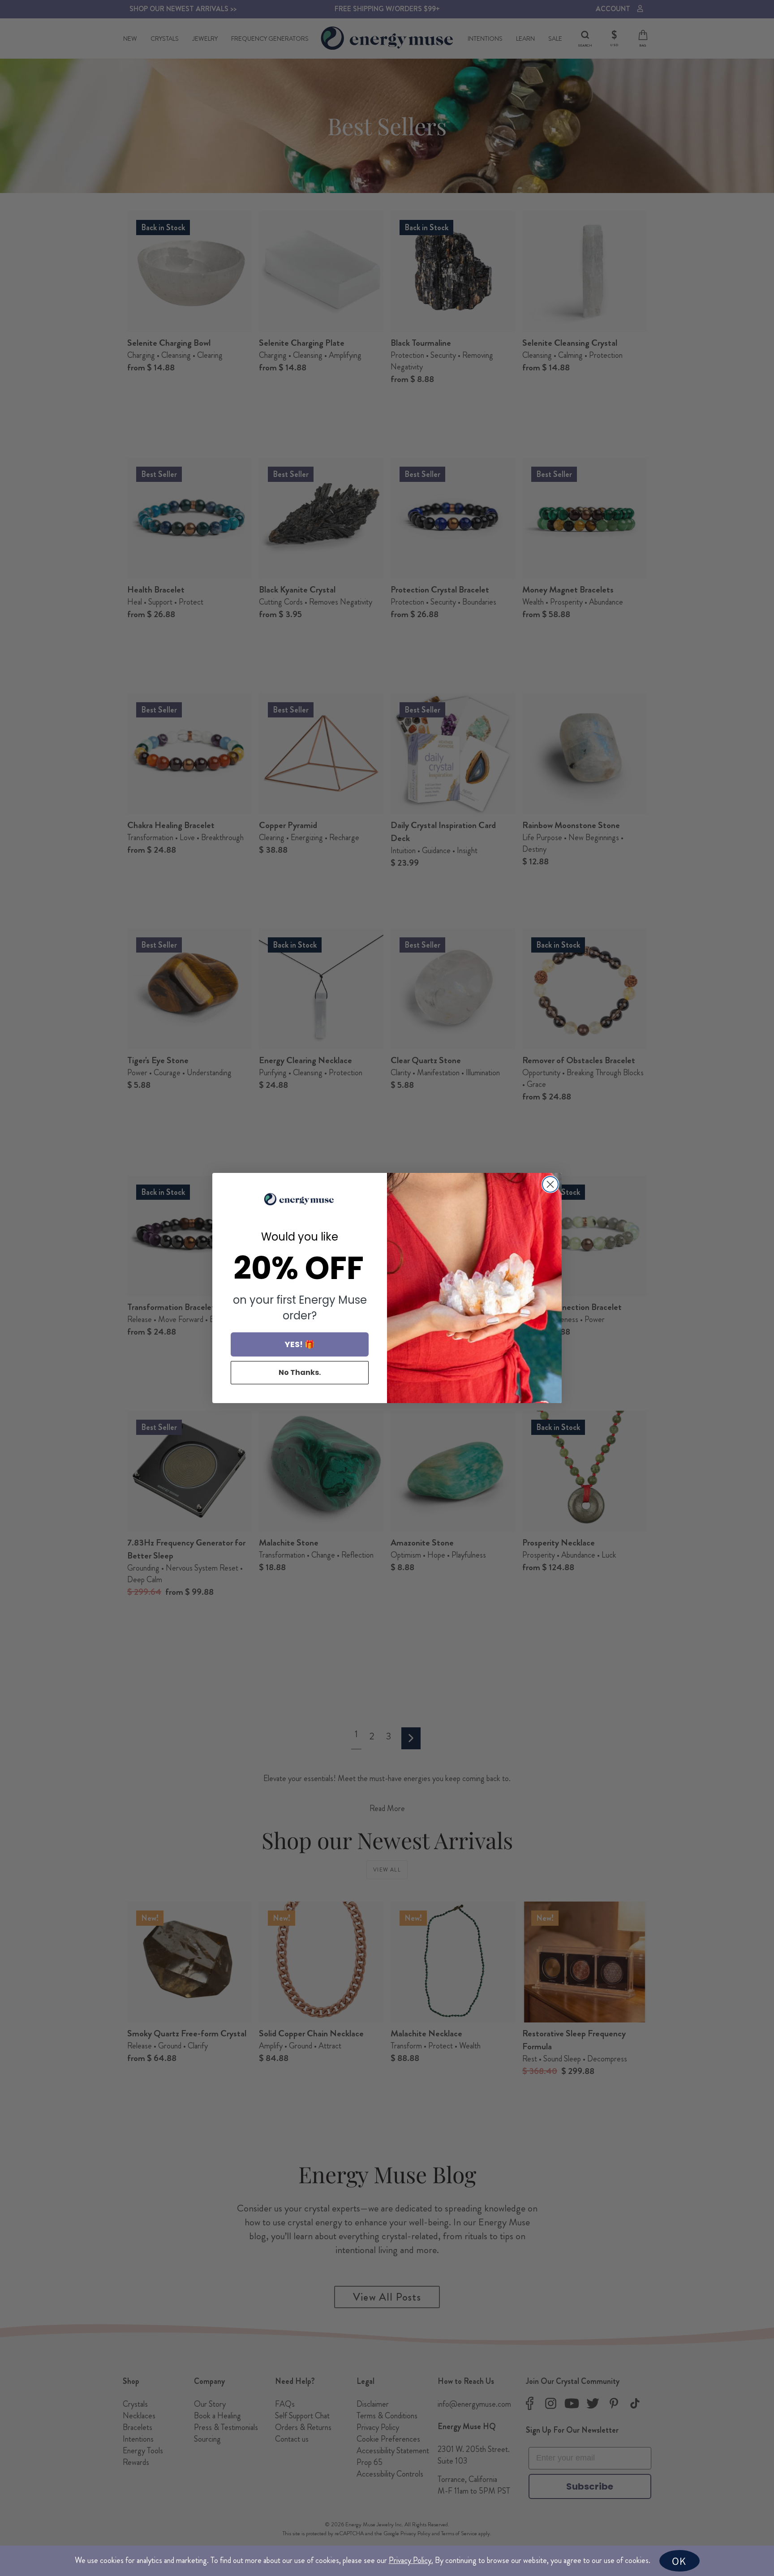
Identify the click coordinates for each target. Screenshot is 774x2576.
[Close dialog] (550, 1184)
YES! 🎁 (300, 1344)
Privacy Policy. (411, 2560)
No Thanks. (300, 1372)
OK (679, 2561)
